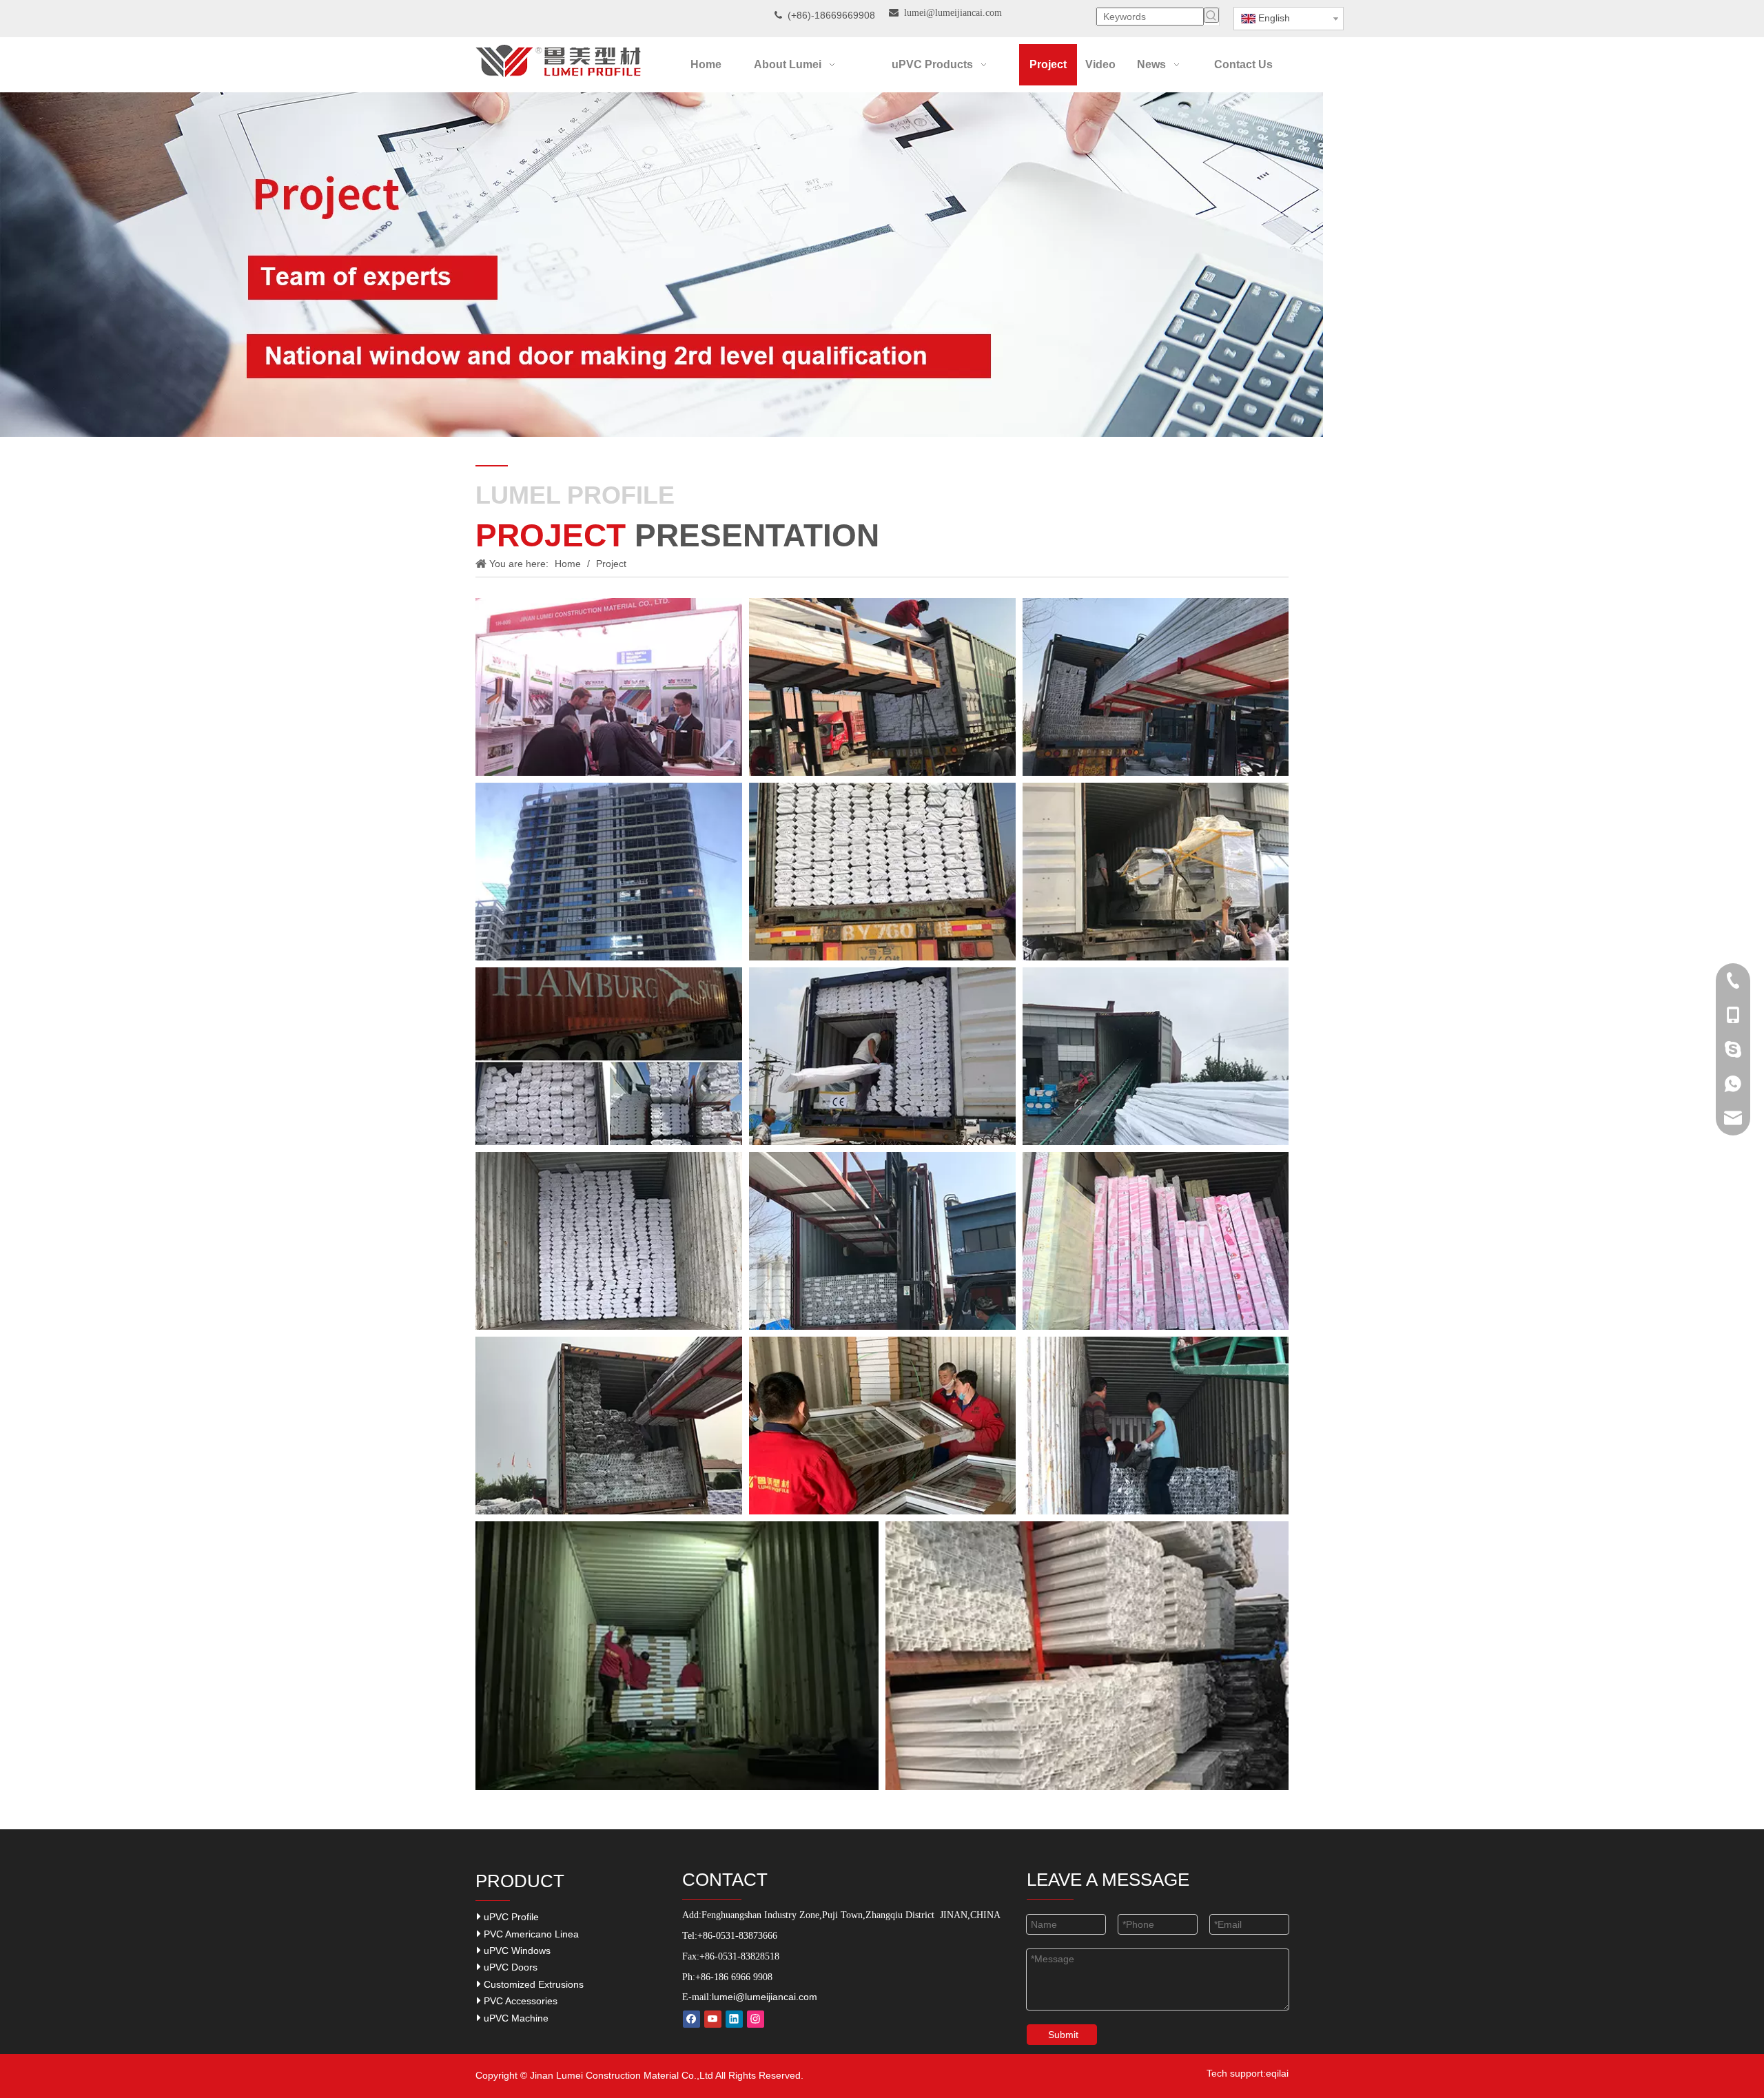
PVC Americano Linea (530, 1934)
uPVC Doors (509, 1967)
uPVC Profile (510, 1917)
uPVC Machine (515, 2018)
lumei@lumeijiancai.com (765, 1997)
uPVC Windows (516, 1951)
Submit (1063, 2035)
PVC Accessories (519, 2001)
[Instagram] (756, 2019)
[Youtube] (713, 2019)
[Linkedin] (734, 2019)
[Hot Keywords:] (1211, 15)
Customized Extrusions (532, 1984)
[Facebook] (691, 2019)
